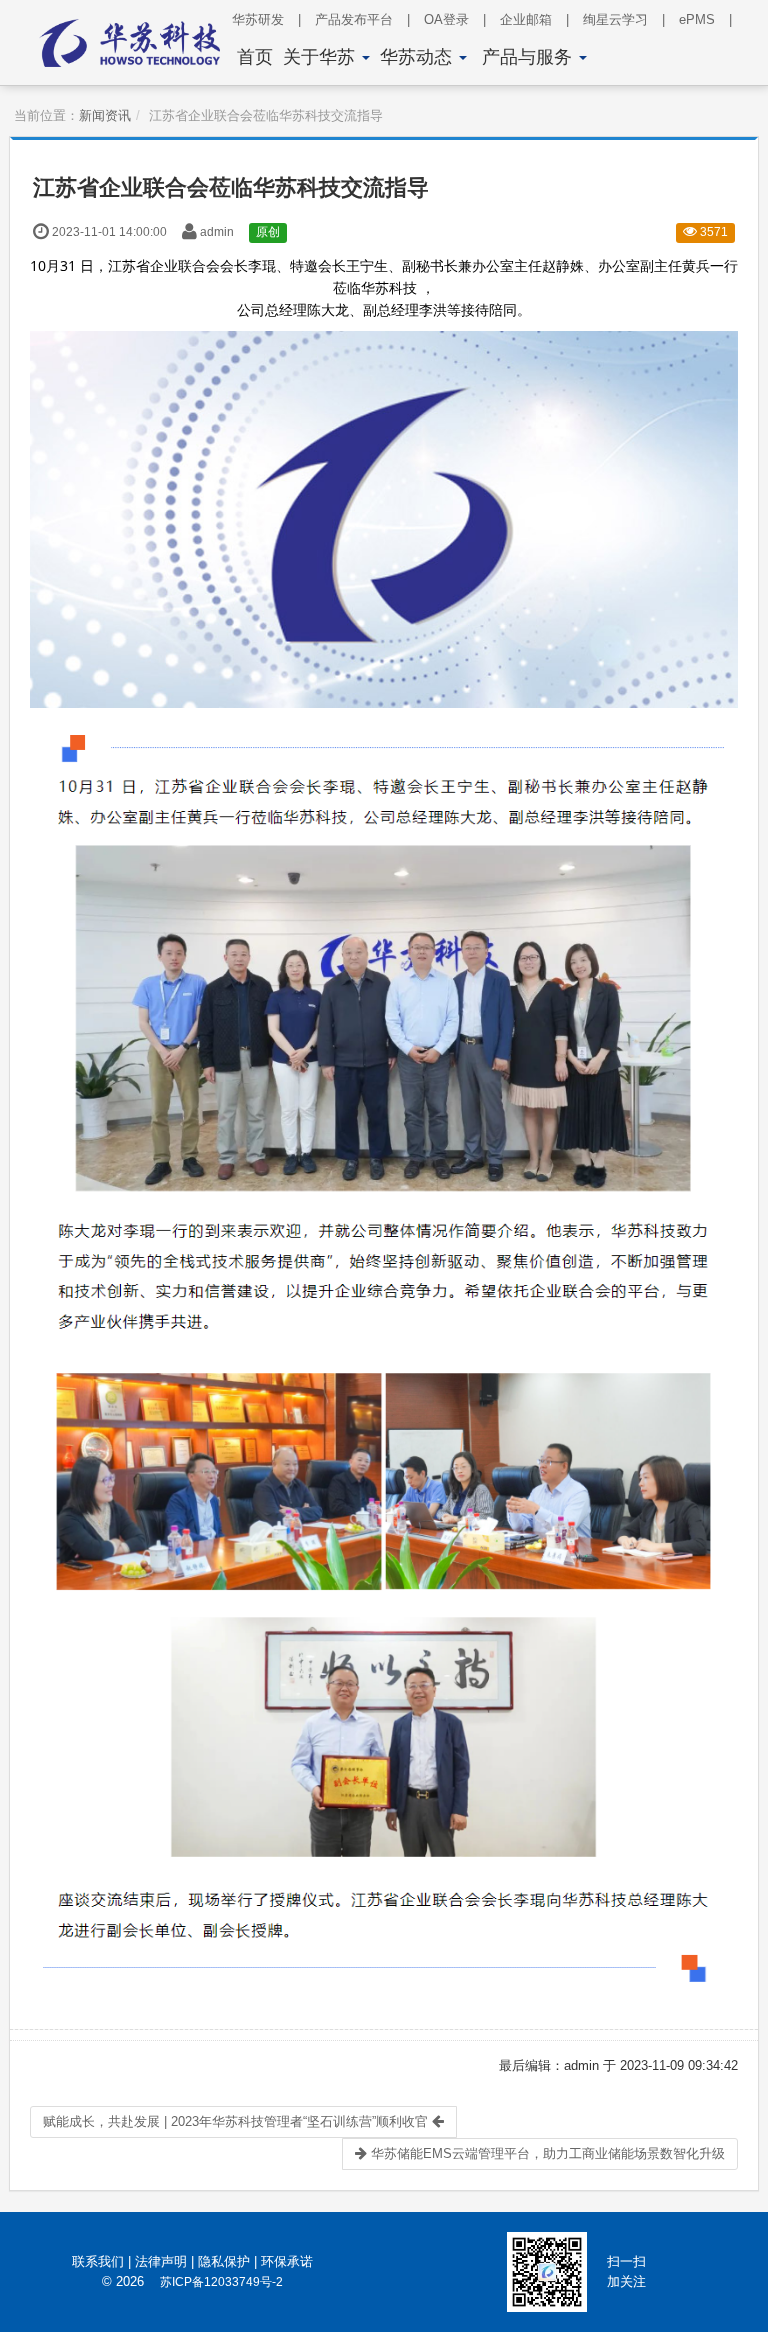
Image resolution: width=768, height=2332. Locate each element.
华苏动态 (418, 57)
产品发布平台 (362, 19)
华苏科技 (389, 287)
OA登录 (455, 19)
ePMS (705, 19)
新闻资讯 (105, 115)
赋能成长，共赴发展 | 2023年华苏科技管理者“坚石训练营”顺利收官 (237, 2121)
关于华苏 (321, 57)
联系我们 (98, 2261)
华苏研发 (266, 19)
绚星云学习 (624, 19)
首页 (255, 57)
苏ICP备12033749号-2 (221, 2282)
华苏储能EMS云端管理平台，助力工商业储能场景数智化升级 (546, 2153)
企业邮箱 (534, 19)
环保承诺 (287, 2261)
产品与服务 (529, 57)
